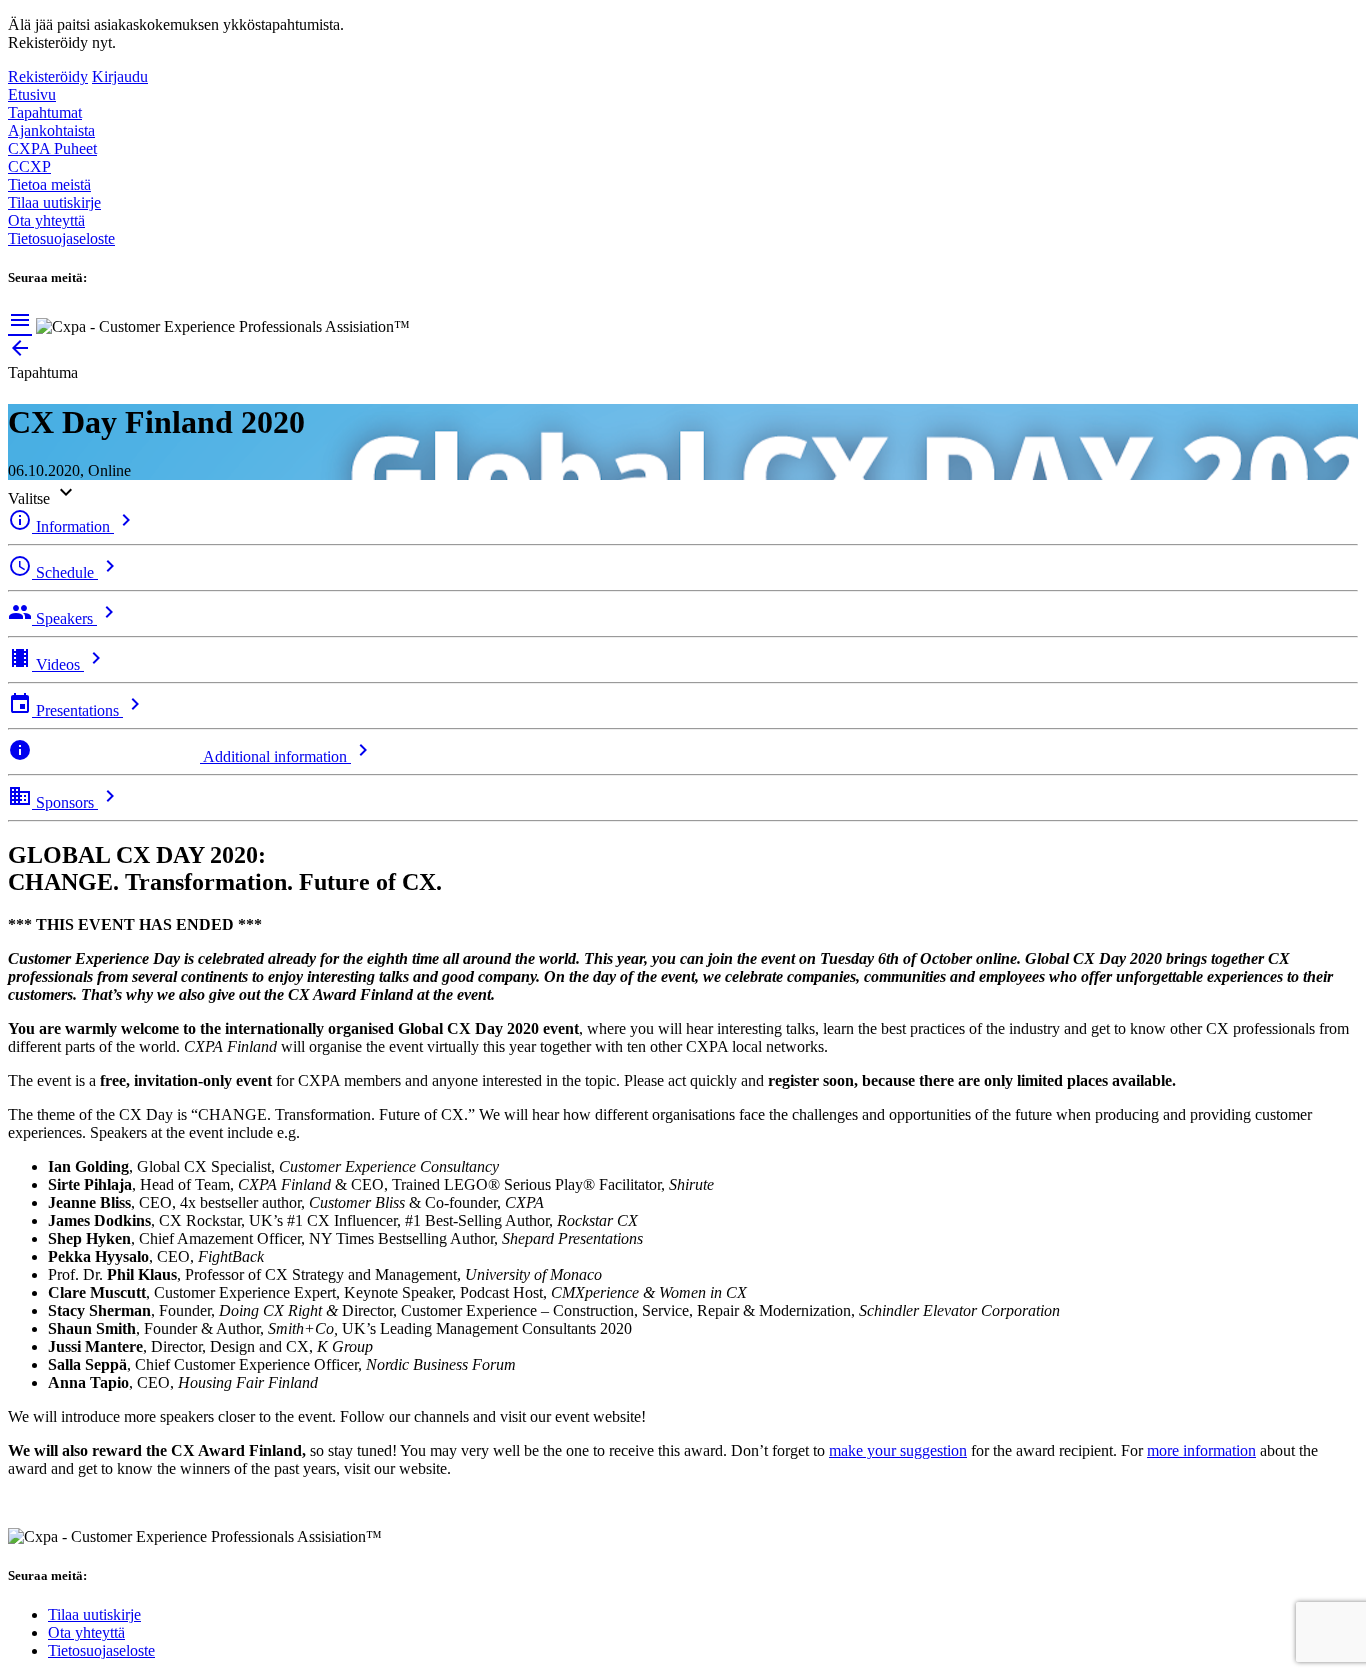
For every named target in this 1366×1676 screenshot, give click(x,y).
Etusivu (32, 94)
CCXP (29, 166)
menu (20, 320)
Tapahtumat (45, 112)
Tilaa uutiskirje (54, 202)
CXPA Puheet (52, 148)
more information (1201, 1450)
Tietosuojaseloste (61, 238)
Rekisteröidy (48, 76)
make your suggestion (898, 1450)
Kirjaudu (120, 76)
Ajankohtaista (51, 130)
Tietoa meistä (49, 184)
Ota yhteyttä (46, 220)
